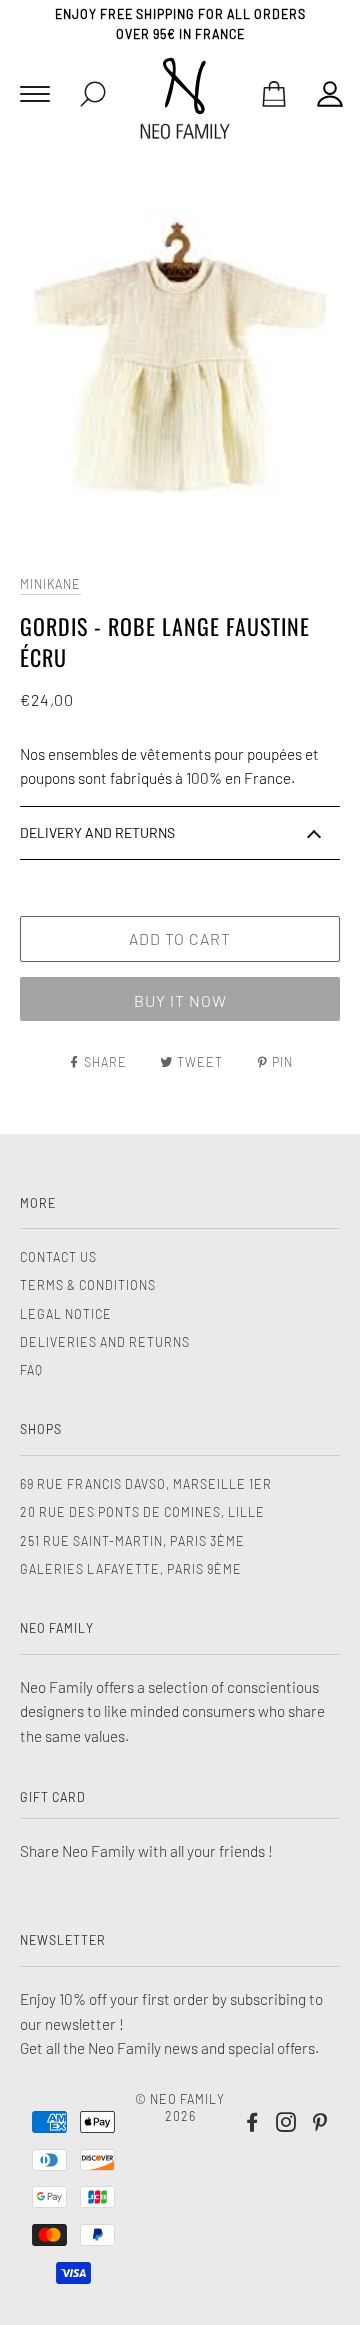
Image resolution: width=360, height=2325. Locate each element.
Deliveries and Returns (105, 1342)
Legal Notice (66, 1314)
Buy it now (180, 1000)
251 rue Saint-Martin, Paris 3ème (132, 1541)
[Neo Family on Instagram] (286, 2125)
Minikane (50, 584)
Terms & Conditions (88, 1285)
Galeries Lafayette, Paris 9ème (131, 1569)
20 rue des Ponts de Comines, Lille (142, 1512)
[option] (180, 362)
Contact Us (58, 1257)
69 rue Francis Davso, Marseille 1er (146, 1484)
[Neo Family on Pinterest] (320, 2125)
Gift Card (53, 1797)
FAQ (31, 1370)
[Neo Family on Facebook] (252, 2125)
